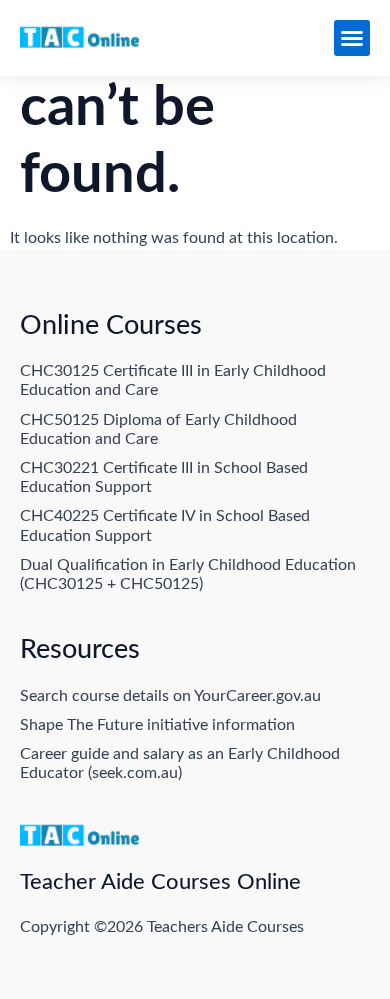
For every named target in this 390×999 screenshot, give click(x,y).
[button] (352, 38)
